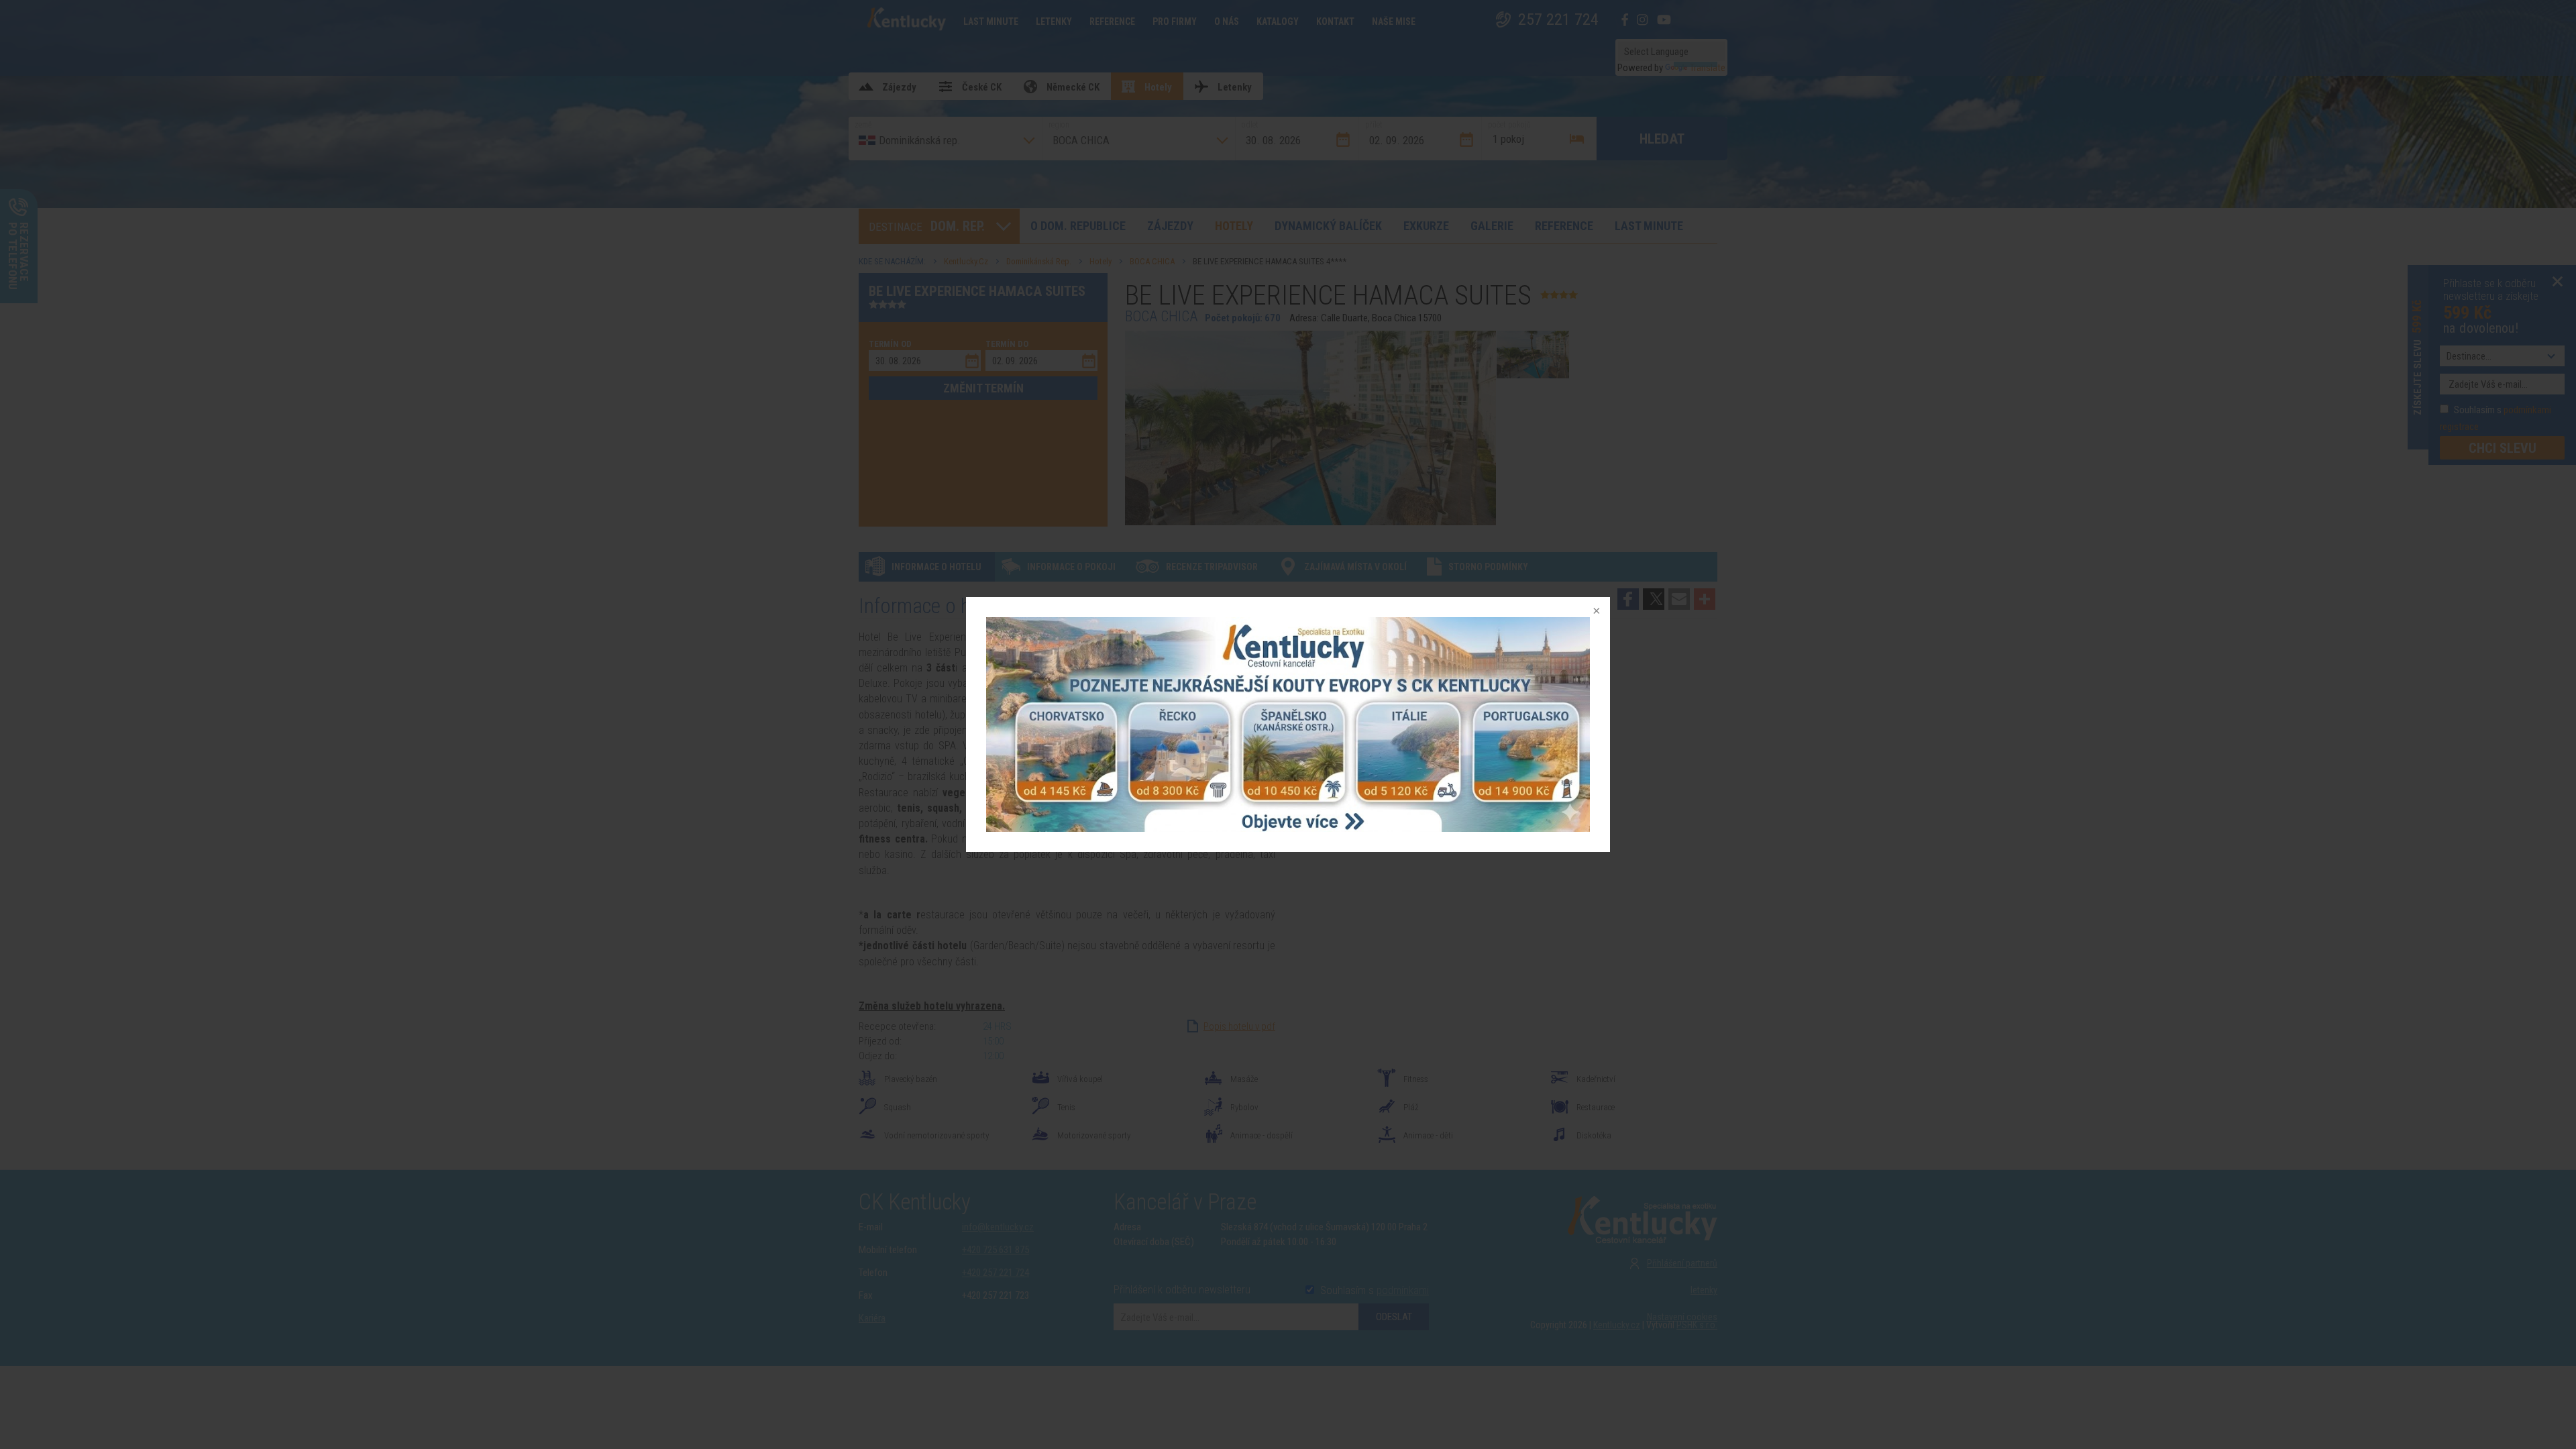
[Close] (1595, 612)
